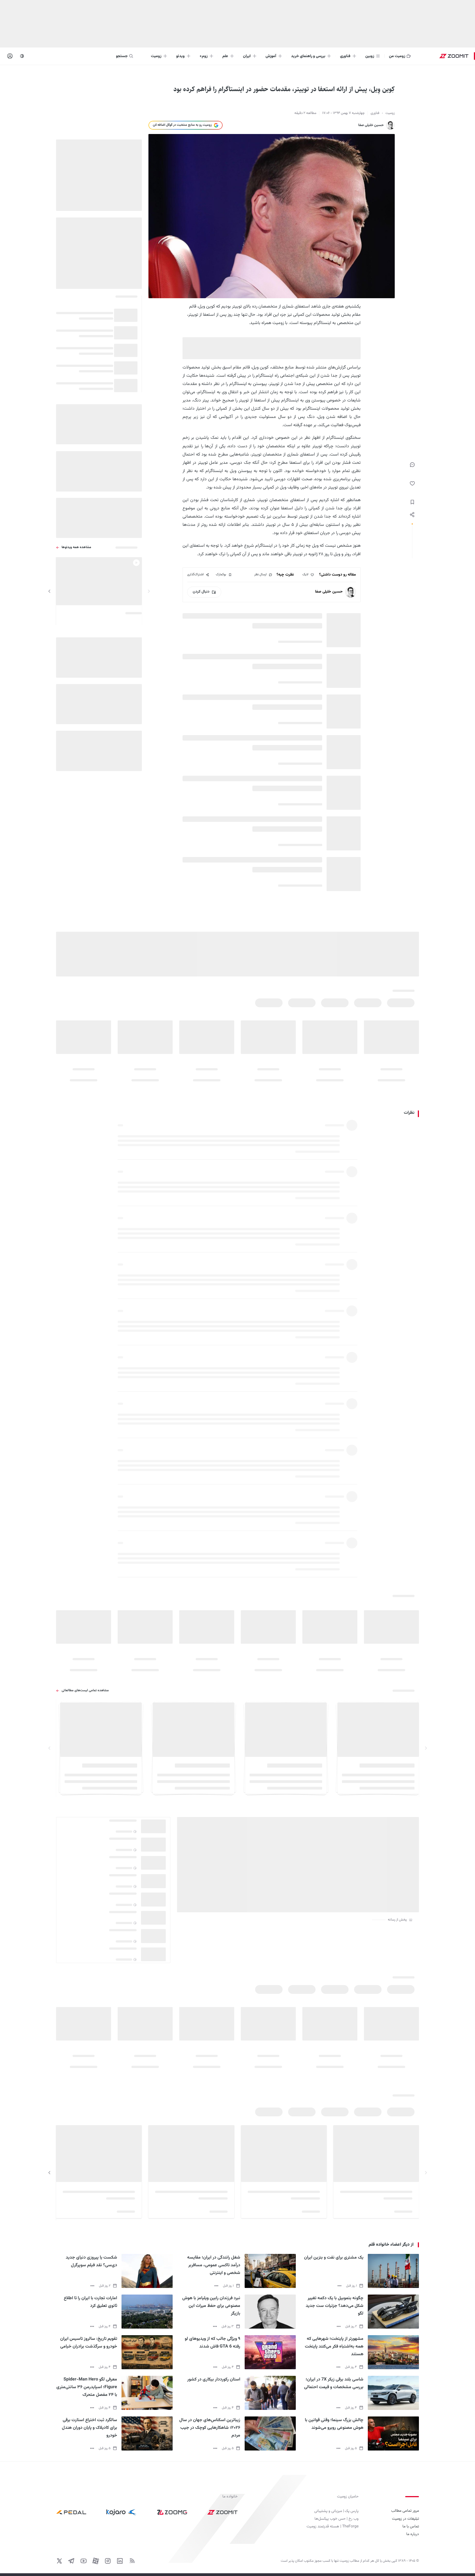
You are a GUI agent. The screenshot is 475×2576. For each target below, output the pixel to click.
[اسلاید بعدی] (49, 591)
